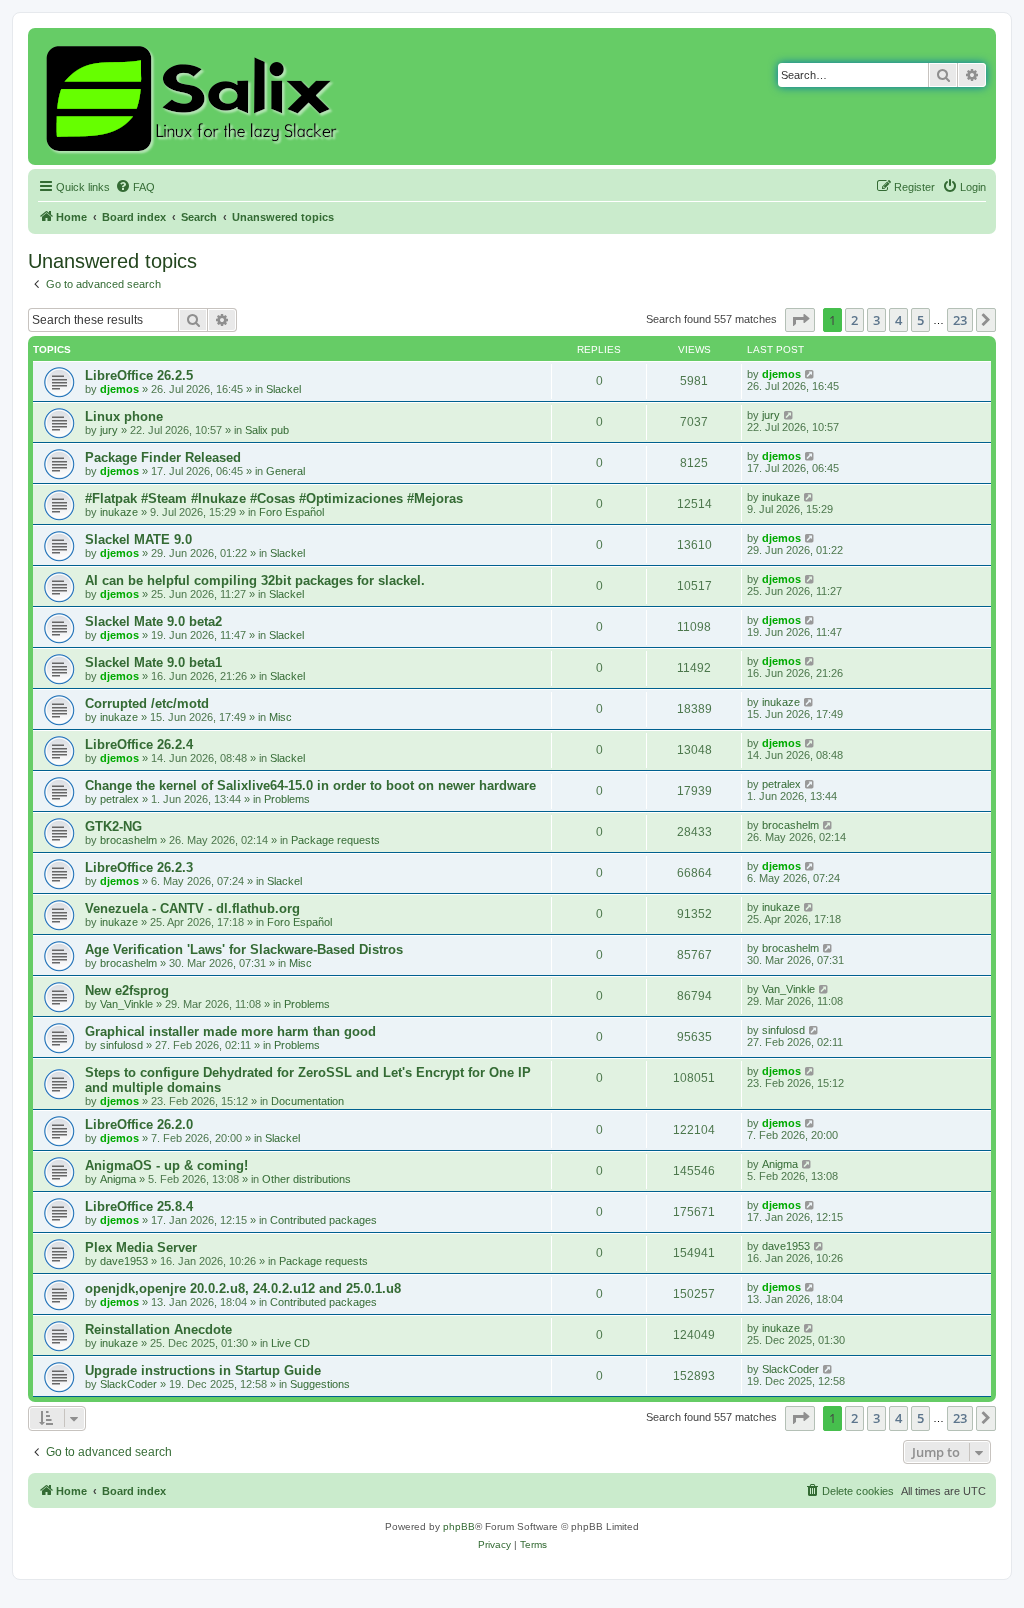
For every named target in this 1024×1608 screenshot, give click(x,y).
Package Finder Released (163, 457)
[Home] (194, 96)
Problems (287, 799)
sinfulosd (121, 1045)
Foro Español (291, 512)
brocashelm (128, 840)
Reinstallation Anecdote (158, 1329)
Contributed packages (323, 1220)
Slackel (283, 389)
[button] (800, 320)
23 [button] (960, 320)
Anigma (118, 1179)
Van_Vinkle (126, 1004)
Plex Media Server (141, 1247)
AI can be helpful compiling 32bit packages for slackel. (255, 580)
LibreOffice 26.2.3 (139, 867)
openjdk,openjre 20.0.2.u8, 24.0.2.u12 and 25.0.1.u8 (243, 1288)
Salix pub (267, 430)
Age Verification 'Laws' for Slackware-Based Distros (244, 949)
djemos (119, 389)
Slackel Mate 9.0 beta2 (153, 621)
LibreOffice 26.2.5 (139, 375)
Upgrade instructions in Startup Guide (203, 1370)
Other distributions (306, 1179)
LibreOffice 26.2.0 (139, 1124)
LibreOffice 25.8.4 (139, 1206)
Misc (280, 717)
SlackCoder (128, 1384)
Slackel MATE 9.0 (138, 539)
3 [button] (876, 320)
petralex (119, 799)
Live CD (290, 1343)
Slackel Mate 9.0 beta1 (153, 662)
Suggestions (320, 1384)
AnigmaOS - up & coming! (166, 1165)
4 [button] (898, 320)
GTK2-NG (113, 826)
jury (109, 430)
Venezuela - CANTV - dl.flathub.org (192, 908)
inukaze (119, 512)
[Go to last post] (810, 374)
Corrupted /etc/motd (147, 703)
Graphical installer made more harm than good (230, 1031)
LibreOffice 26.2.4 (139, 744)
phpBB (459, 1526)
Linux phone (124, 416)
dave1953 (124, 1261)
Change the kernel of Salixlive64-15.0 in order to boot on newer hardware (310, 785)
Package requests (335, 840)
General (285, 471)
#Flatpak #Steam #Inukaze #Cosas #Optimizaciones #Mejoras (274, 498)
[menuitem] (135, 187)
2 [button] (854, 320)
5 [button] (920, 320)
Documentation (307, 1101)
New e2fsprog (127, 990)
